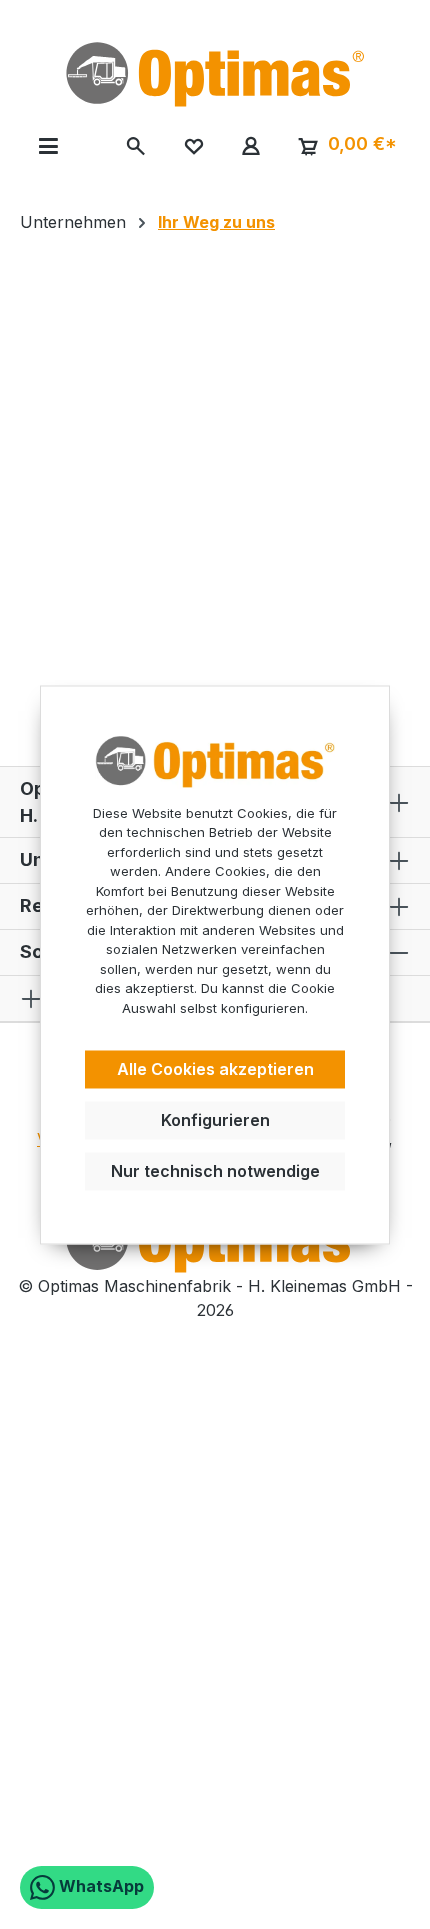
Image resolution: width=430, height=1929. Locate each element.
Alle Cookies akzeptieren (215, 1070)
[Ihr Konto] (250, 145)
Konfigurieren (215, 1120)
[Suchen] (136, 145)
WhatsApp (99, 1886)
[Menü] (48, 145)
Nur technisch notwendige (215, 1171)
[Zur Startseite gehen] (215, 74)
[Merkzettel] (193, 145)
